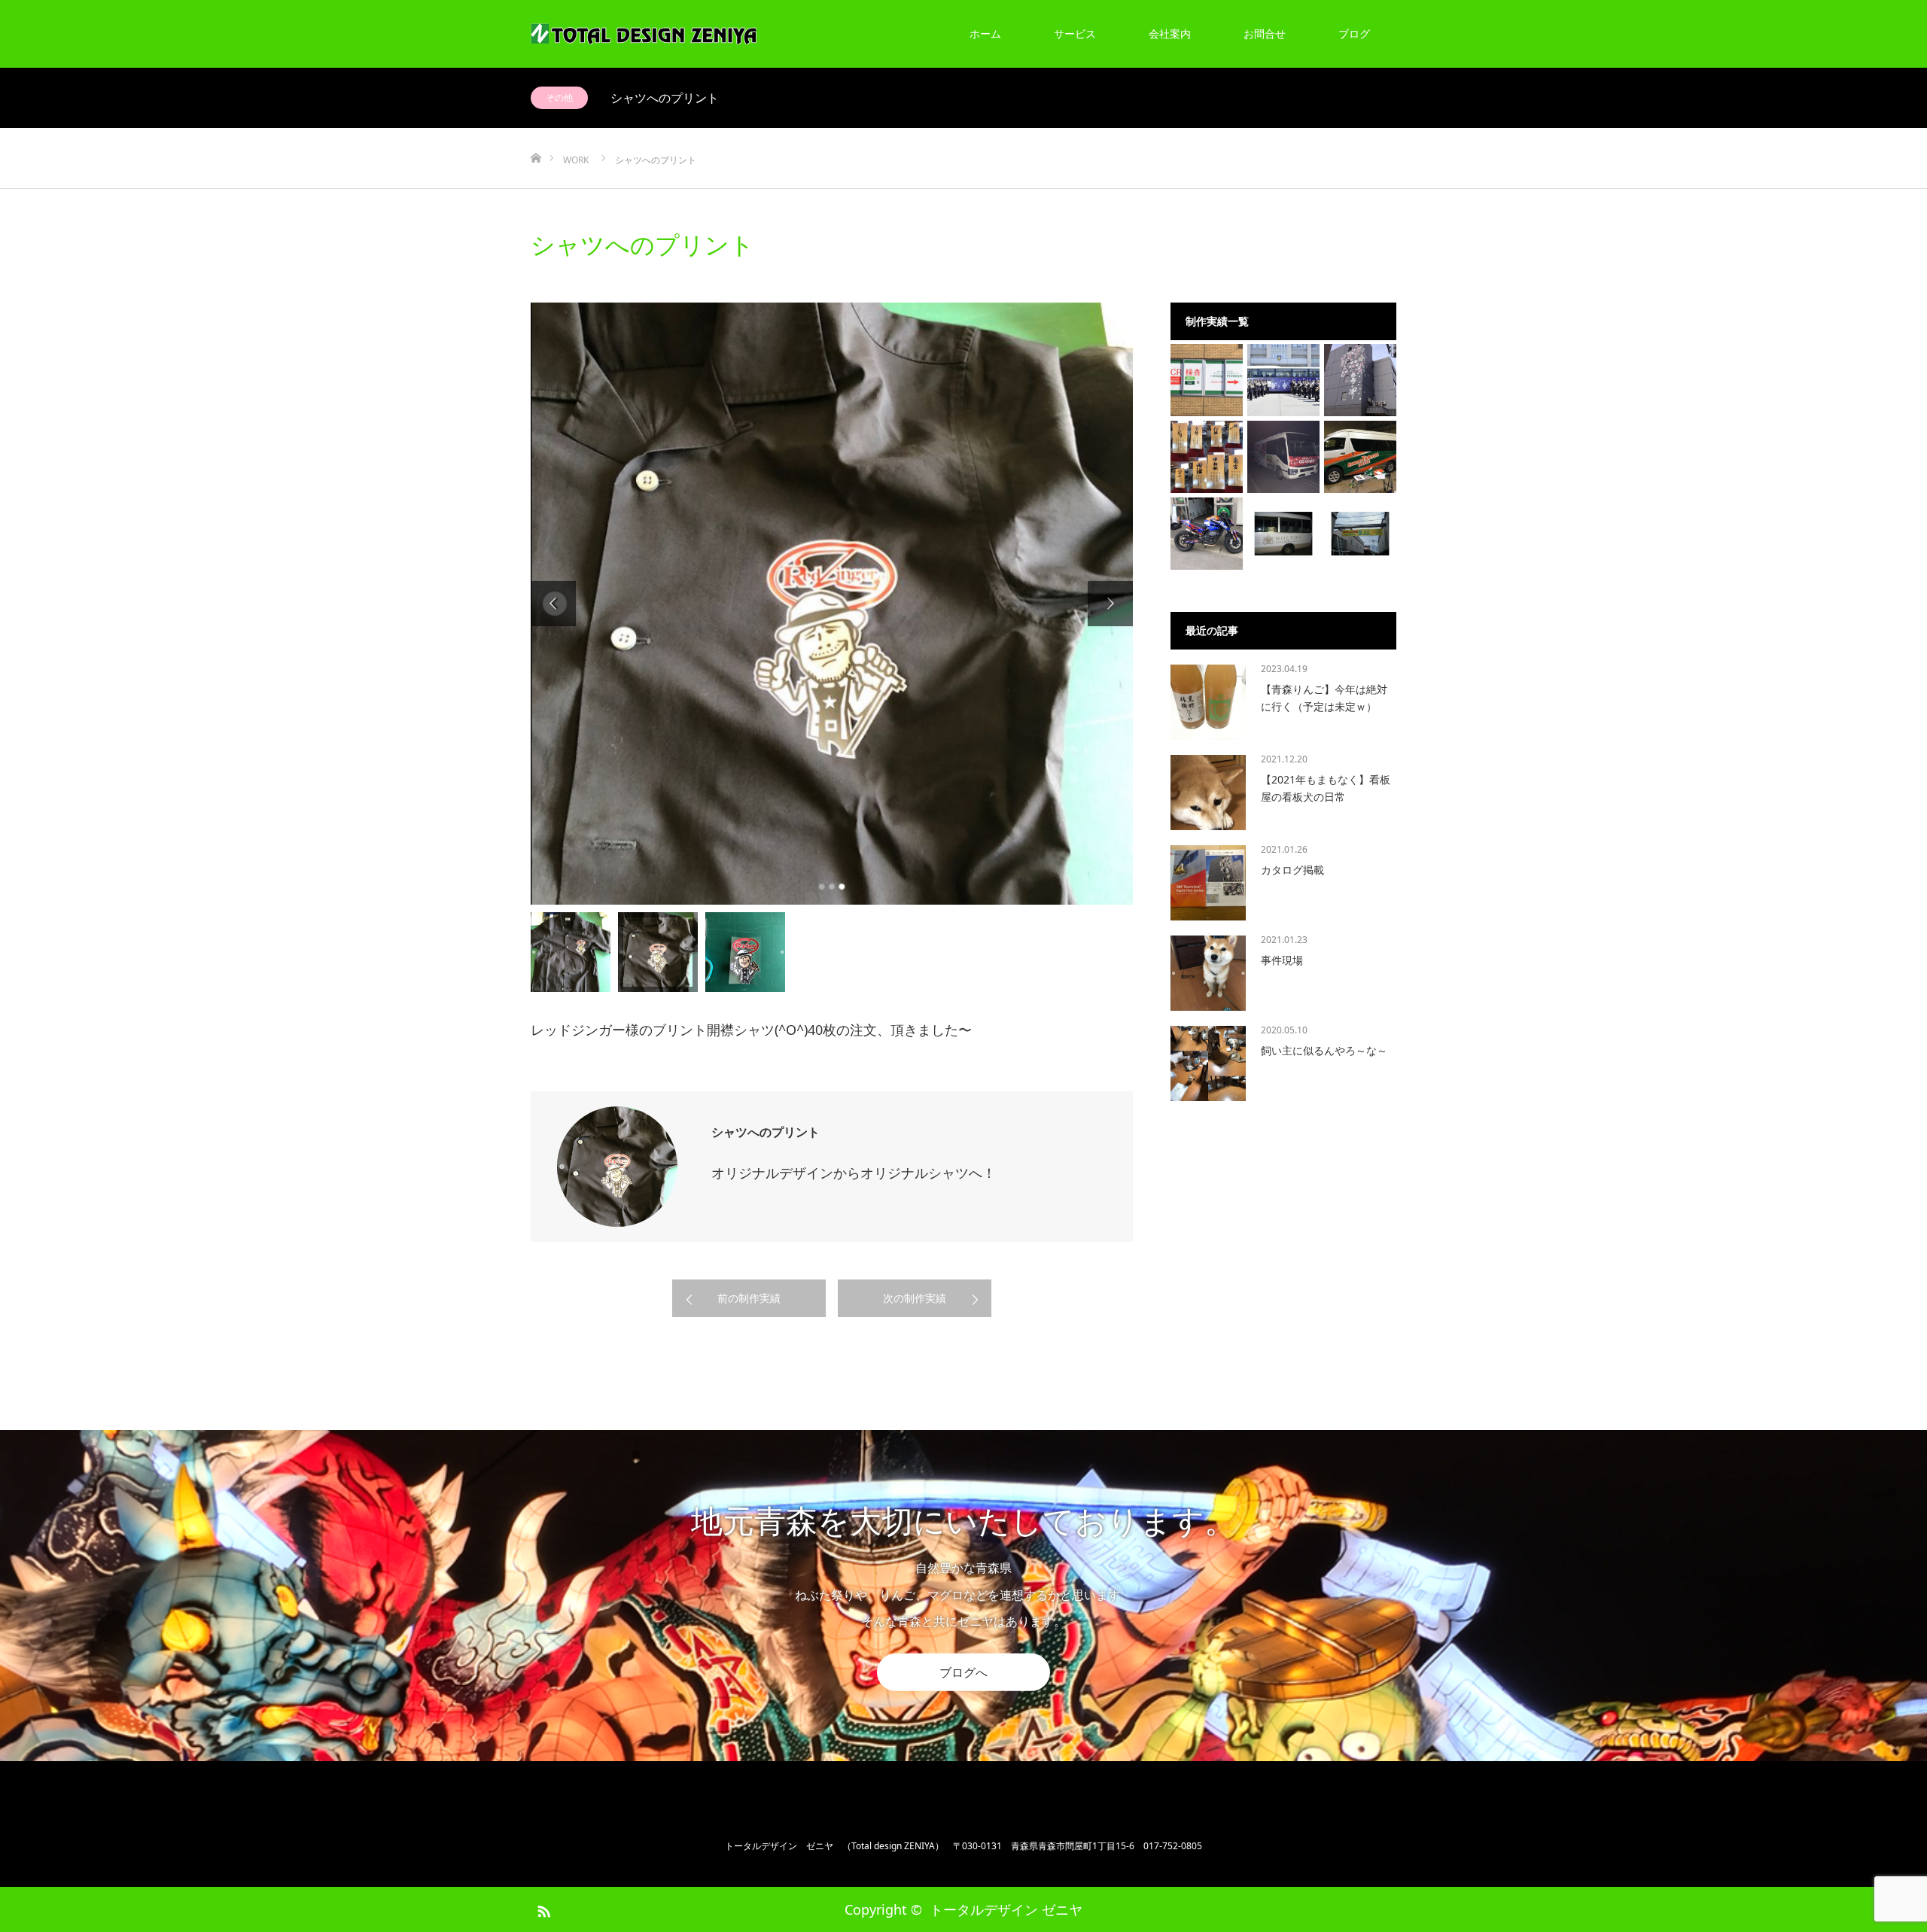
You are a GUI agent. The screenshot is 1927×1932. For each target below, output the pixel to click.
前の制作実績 (749, 1298)
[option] (832, 604)
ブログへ (963, 1672)
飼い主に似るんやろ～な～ (1324, 1050)
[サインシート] (1207, 380)
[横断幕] (1360, 534)
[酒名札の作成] (1207, 457)
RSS (542, 1909)
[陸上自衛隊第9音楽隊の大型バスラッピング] (1283, 380)
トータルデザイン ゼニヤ (1006, 1909)
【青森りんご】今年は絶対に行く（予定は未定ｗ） (1324, 697)
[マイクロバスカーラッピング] (1283, 457)
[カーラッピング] (1360, 457)
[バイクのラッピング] (1207, 534)
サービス (1075, 33)
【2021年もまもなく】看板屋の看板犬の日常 (1326, 788)
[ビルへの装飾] (1360, 380)
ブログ (1354, 33)
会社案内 (1170, 33)
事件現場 (1282, 960)
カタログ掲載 (1292, 870)
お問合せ (1265, 33)
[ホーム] (536, 134)
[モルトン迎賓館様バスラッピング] (1283, 534)
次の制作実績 (915, 1298)
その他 (559, 97)
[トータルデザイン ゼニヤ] (644, 34)
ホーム (985, 33)
